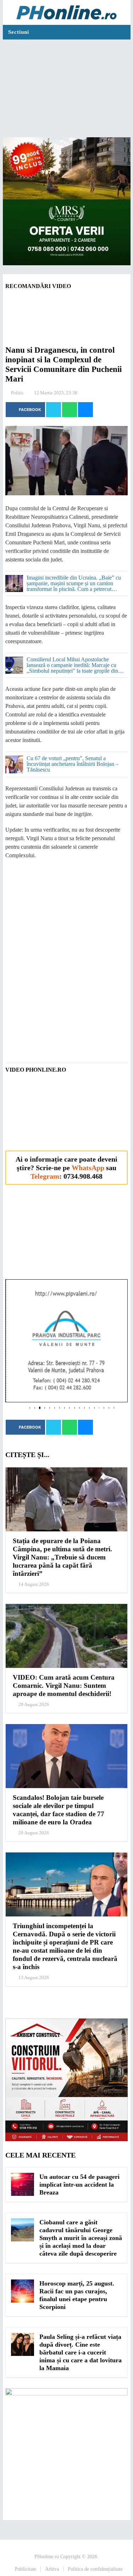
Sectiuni (19, 32)
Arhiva (52, 2569)
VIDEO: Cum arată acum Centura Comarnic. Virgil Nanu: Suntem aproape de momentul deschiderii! (64, 1686)
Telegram (45, 1176)
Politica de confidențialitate (95, 2569)
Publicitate (26, 2569)
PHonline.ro (47, 2557)
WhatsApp (88, 1168)
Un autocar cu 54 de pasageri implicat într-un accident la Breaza (79, 2185)
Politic (17, 393)
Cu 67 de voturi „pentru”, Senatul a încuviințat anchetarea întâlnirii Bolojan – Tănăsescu (73, 764)
